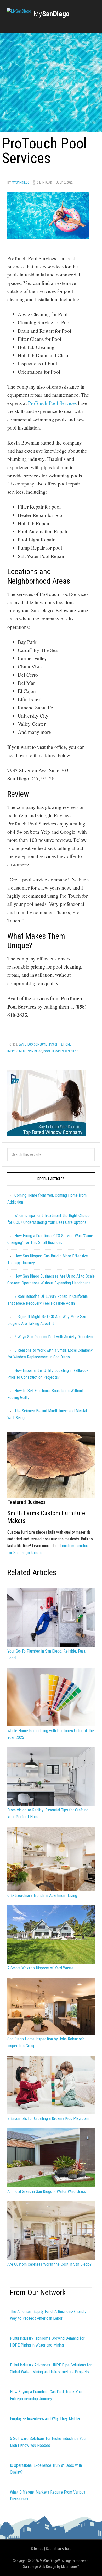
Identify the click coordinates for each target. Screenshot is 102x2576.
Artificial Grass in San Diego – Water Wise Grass (47, 2191)
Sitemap (37, 2549)
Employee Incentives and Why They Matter (45, 2419)
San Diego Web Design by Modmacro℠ (51, 2567)
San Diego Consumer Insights (40, 1044)
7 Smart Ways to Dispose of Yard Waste (40, 1968)
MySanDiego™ (50, 2561)
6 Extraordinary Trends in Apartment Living (42, 1896)
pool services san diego (61, 1051)
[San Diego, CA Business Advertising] (19, 11)
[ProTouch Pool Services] (48, 237)
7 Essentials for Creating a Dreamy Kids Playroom (48, 2118)
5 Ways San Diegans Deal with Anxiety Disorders (54, 1337)
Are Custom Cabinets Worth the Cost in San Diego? (49, 2264)
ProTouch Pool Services (52, 403)
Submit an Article (59, 2549)
